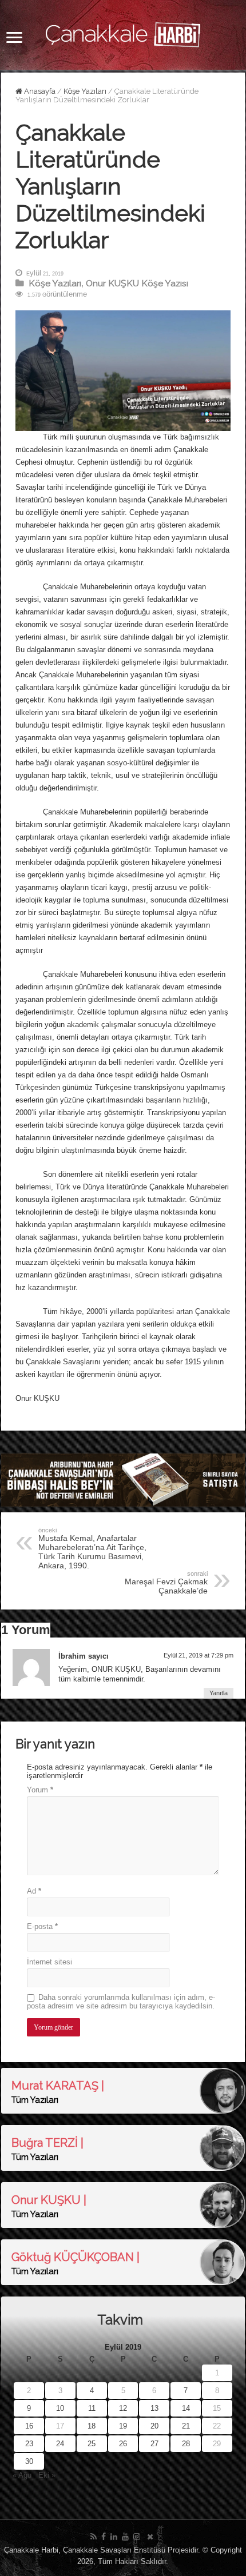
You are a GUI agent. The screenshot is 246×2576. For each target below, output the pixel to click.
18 (92, 2426)
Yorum (40, 1790)
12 (123, 2408)
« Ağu (22, 2475)
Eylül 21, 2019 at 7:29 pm (199, 1655)
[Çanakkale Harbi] (123, 33)
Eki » (47, 2475)
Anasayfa (39, 91)
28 (186, 2444)
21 (186, 2426)
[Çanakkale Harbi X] (150, 2537)
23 (29, 2444)
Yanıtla (219, 1693)
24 (60, 2444)
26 (123, 2444)
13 (154, 2408)
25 (92, 2444)
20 (154, 2426)
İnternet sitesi (49, 1962)
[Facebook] (104, 2537)
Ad (34, 1891)
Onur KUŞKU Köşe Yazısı (137, 283)
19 (123, 2426)
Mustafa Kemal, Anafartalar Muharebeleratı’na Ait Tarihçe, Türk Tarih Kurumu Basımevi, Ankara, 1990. (92, 1548)
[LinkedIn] (114, 2537)
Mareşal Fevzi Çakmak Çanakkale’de (166, 1583)
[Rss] (94, 2537)
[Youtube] (125, 2537)
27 (154, 2444)
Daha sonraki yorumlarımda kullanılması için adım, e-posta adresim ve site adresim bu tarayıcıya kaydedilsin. (121, 2002)
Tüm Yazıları (35, 2100)
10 (60, 2408)
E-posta (42, 1926)
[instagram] (137, 2537)
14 (186, 2408)
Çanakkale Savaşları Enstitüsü (114, 2550)
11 (92, 2408)
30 (29, 2461)
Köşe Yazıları (85, 91)
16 (29, 2426)
